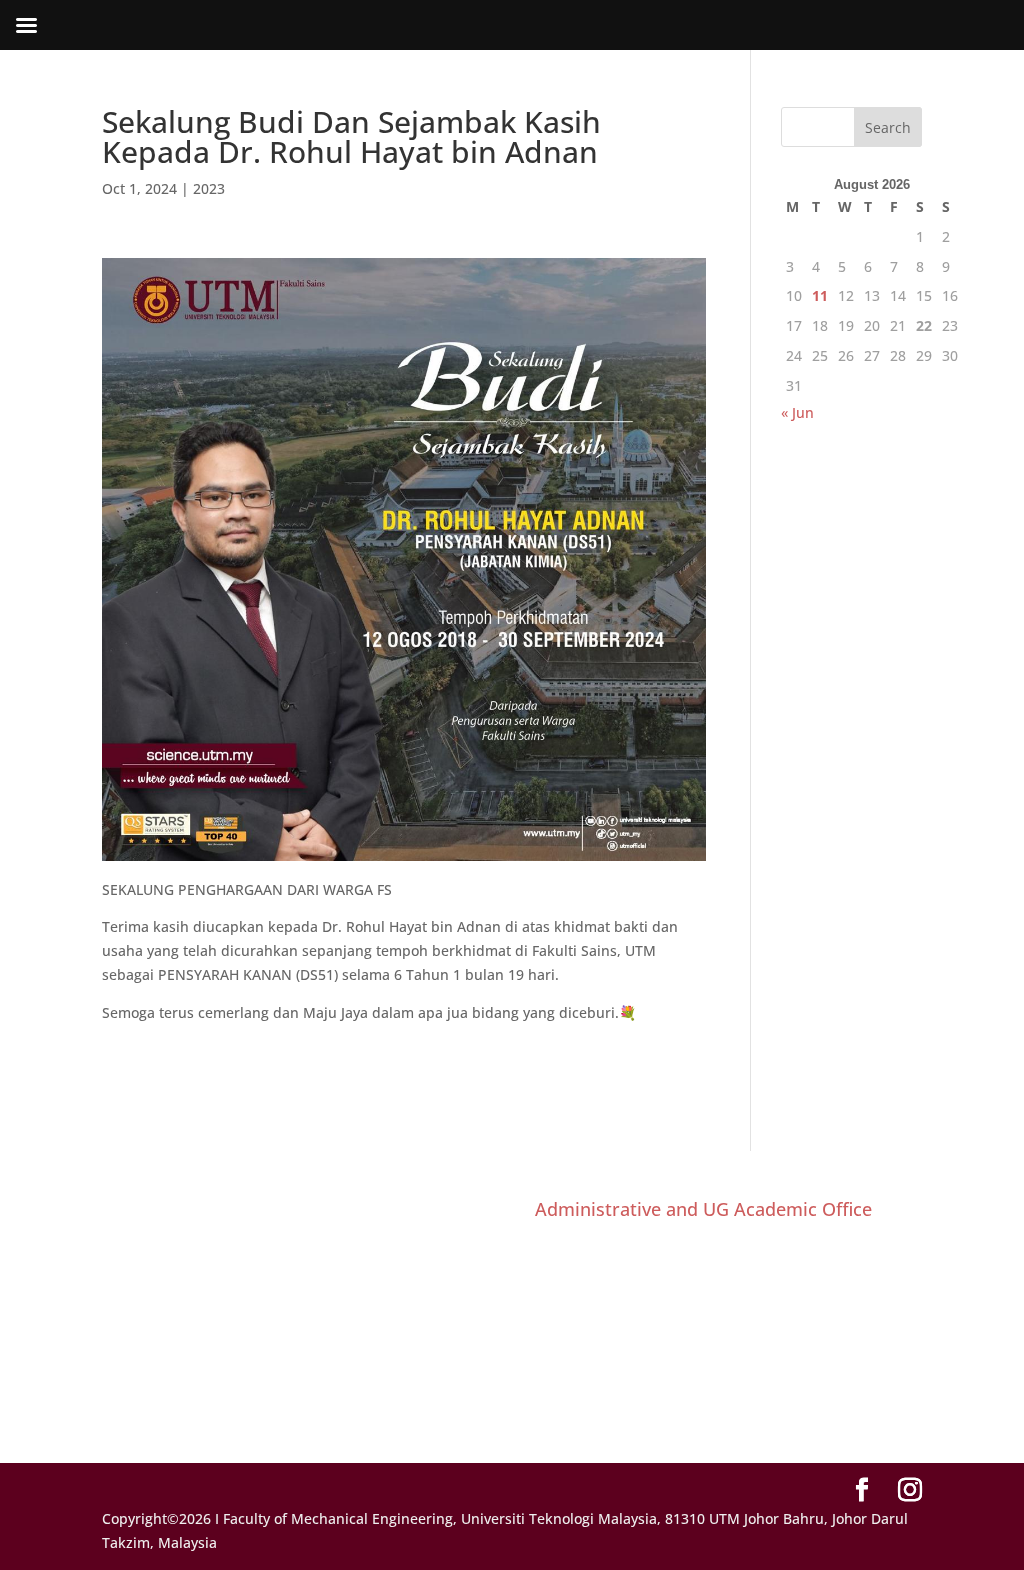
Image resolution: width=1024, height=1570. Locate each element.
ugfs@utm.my (626, 1406)
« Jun (797, 412)
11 (820, 295)
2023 (209, 188)
